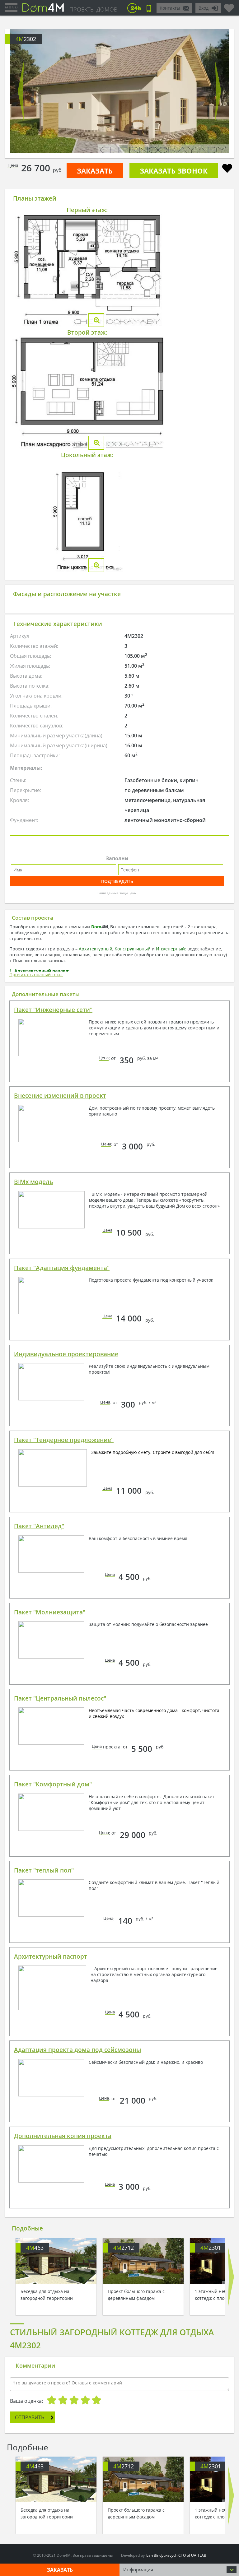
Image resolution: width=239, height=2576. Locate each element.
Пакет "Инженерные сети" (53, 1010)
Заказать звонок (174, 171)
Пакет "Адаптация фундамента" (62, 1268)
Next (218, 91)
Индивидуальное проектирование (66, 1354)
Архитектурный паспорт (51, 1956)
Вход (204, 8)
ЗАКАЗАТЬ (95, 171)
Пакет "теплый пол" (44, 1870)
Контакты (170, 8)
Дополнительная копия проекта (63, 2136)
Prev (21, 91)
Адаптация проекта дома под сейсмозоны (77, 2050)
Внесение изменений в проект (60, 1096)
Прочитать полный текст (36, 975)
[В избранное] (227, 169)
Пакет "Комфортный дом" (53, 1784)
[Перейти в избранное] (229, 6)
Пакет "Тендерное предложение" (64, 1440)
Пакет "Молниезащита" (50, 1612)
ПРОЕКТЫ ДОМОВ (93, 9)
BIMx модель (33, 1182)
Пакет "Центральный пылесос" (60, 1698)
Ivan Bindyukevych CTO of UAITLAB (176, 2555)
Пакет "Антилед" (39, 1526)
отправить (30, 2417)
